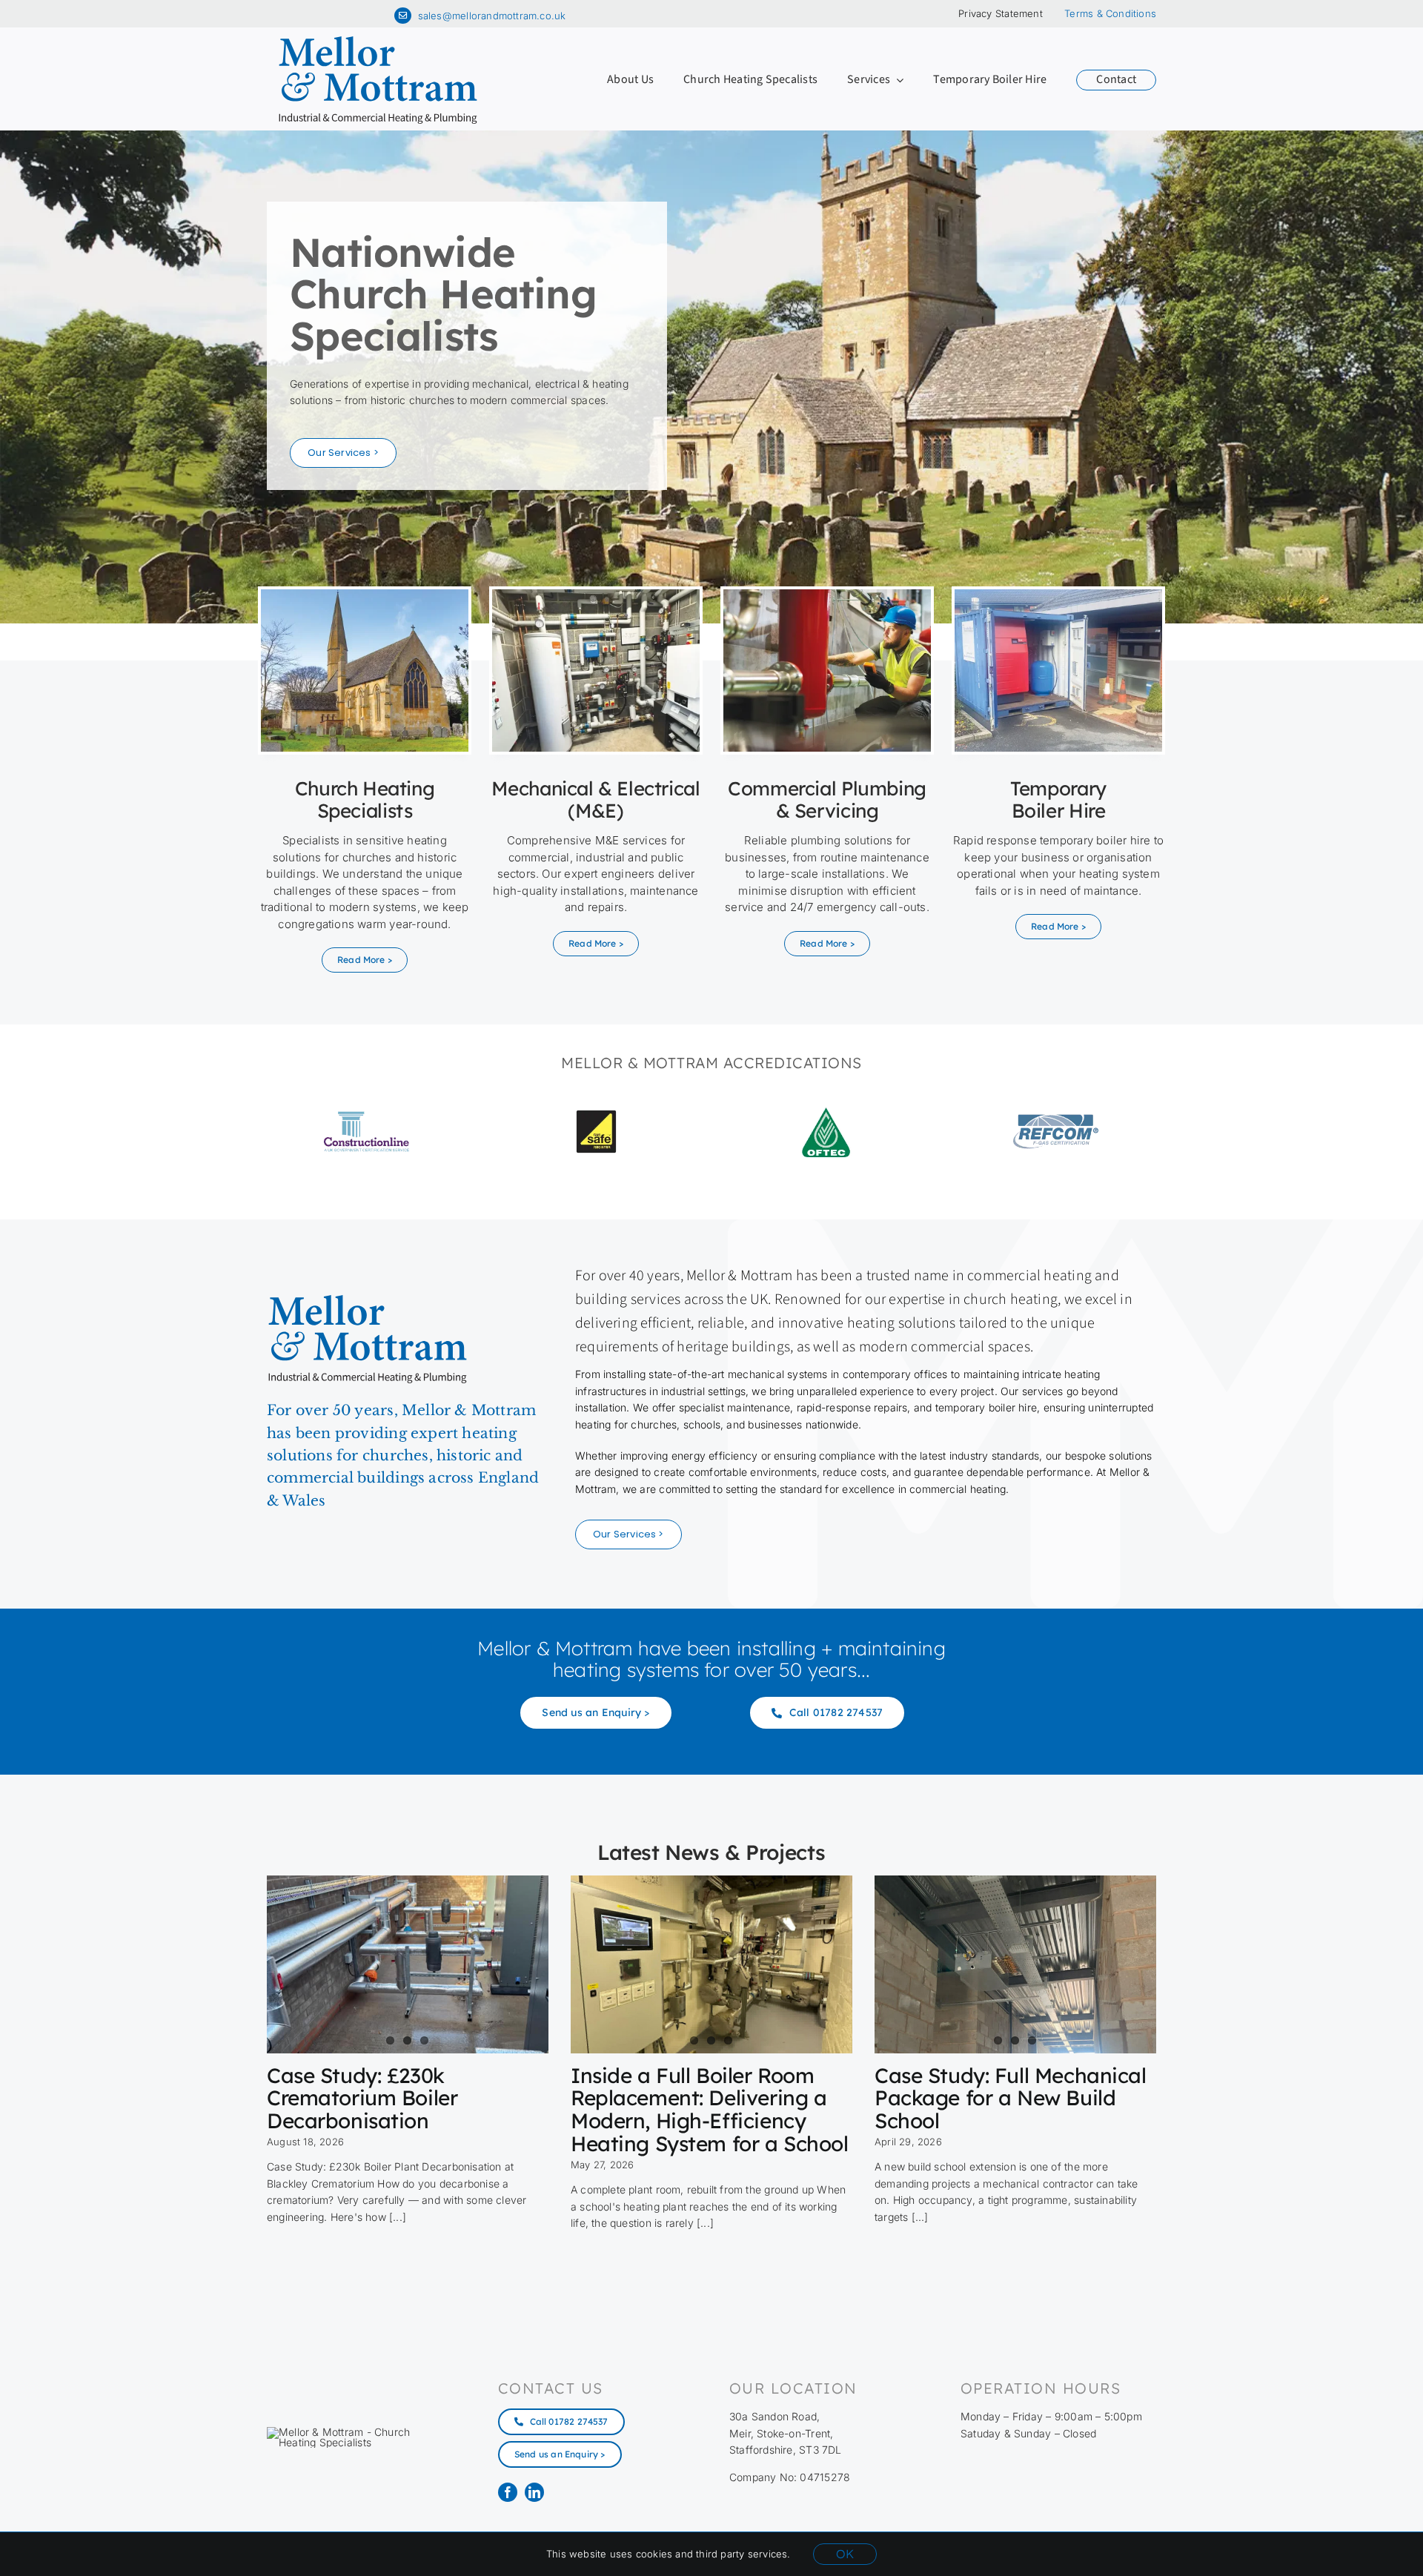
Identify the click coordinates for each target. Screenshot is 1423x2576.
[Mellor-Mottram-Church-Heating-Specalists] (365, 594)
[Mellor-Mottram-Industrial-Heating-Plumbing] (378, 40)
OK (845, 2554)
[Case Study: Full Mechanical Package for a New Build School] (1015, 1964)
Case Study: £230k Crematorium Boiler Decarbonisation (362, 2098)
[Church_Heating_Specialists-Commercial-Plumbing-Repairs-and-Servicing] (827, 594)
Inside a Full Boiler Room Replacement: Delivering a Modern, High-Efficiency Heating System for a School (710, 2109)
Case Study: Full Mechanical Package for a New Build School (1011, 2098)
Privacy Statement (1001, 13)
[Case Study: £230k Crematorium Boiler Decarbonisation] (408, 1964)
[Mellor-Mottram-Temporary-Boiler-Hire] (1058, 594)
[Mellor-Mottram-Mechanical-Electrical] (596, 594)
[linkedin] (534, 2492)
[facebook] (508, 2492)
